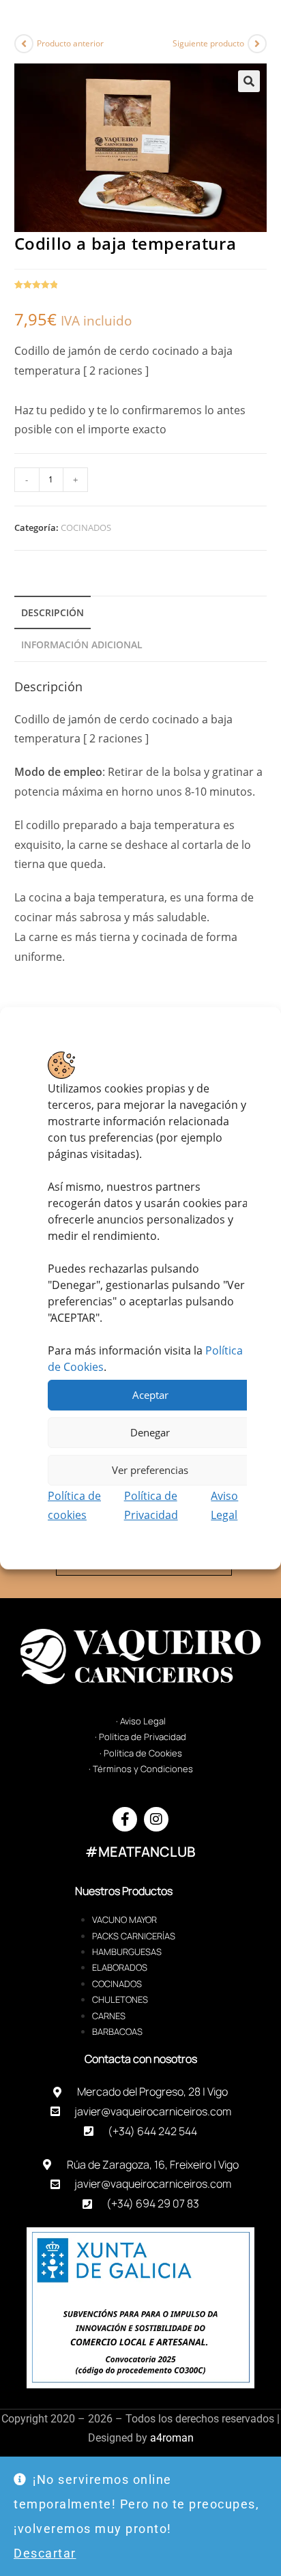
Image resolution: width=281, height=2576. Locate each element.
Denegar (150, 1432)
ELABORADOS (120, 1967)
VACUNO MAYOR (124, 1920)
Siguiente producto (208, 43)
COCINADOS (86, 527)
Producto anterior (70, 43)
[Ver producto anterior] (24, 44)
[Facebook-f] (125, 1819)
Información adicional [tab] (82, 645)
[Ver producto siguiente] (257, 44)
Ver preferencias (150, 1470)
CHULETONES (120, 1999)
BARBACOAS (117, 2031)
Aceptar (150, 1395)
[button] (249, 81)
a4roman (172, 2438)
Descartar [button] (45, 2553)
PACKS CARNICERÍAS (134, 1936)
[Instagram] (156, 1819)
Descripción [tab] (53, 612)
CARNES (109, 2016)
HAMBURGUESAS (127, 1952)
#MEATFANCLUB (140, 1852)
